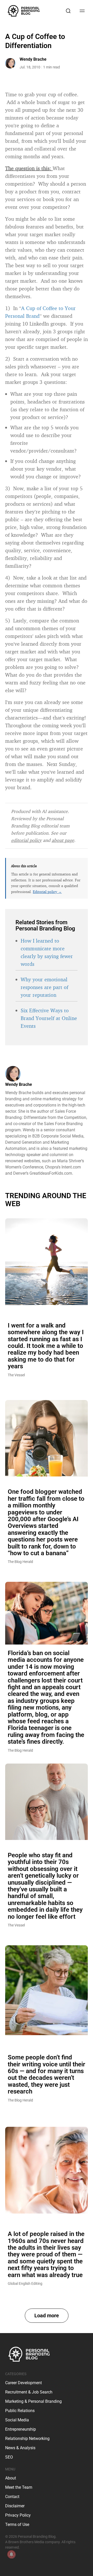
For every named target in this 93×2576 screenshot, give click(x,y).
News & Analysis (20, 2448)
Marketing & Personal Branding (33, 2401)
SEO (9, 2457)
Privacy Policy (18, 2515)
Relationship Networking (27, 2439)
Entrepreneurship (21, 2429)
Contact (12, 2497)
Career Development (24, 2383)
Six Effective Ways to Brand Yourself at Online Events (49, 1018)
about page (63, 840)
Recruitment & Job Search (29, 2392)
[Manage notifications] (11, 2554)
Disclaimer (15, 2506)
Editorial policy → (47, 892)
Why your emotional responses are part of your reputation (44, 987)
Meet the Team (19, 2487)
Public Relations (20, 2411)
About (11, 2478)
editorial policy (26, 840)
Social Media (17, 2420)
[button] (47, 2316)
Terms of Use (17, 2524)
